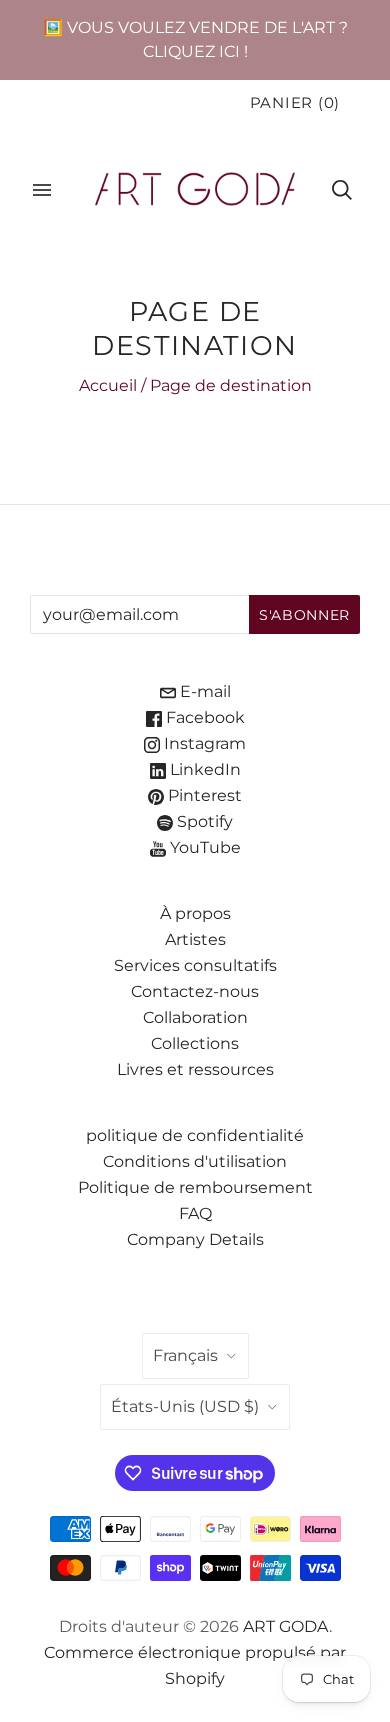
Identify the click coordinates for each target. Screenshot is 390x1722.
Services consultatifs (195, 965)
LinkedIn (203, 769)
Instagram (203, 743)
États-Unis (185, 1406)
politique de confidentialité (195, 1135)
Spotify (203, 821)
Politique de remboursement (195, 1187)
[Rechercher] (342, 190)
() (295, 103)
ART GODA (286, 1626)
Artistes (195, 939)
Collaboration (195, 1017)
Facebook (203, 717)
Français (185, 1355)
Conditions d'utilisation (195, 1161)
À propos (195, 913)
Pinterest (203, 795)
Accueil (108, 385)
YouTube (203, 847)
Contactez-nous (195, 991)
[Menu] (42, 190)
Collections (195, 1043)
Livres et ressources (195, 1069)
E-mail (203, 691)
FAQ (195, 1213)
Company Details (195, 1239)
